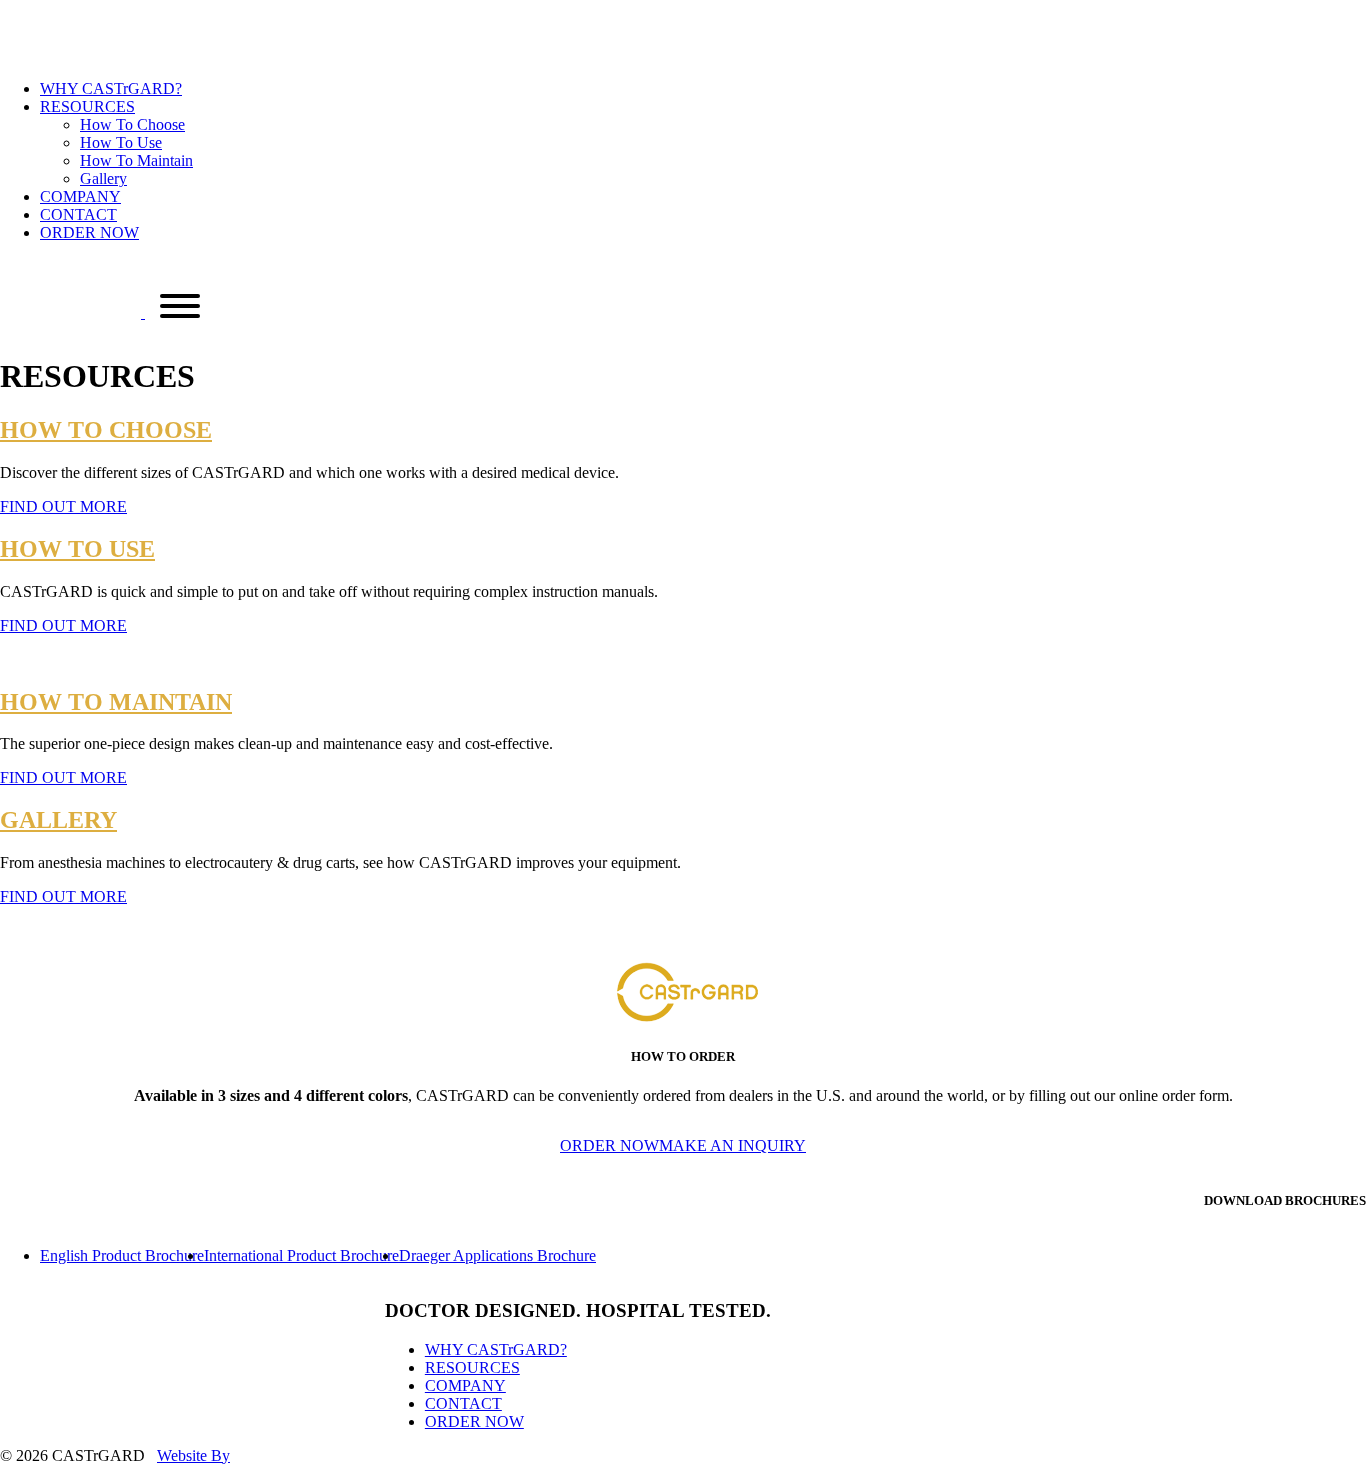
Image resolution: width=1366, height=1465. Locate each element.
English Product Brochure (122, 1255)
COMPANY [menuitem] (80, 196)
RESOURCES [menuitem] (472, 1367)
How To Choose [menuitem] (132, 124)
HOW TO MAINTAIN (116, 702)
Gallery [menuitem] (103, 178)
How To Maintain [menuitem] (136, 160)
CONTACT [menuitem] (78, 214)
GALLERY (58, 820)
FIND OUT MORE (63, 506)
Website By (193, 1455)
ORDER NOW (609, 1145)
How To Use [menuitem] (121, 142)
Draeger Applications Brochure (497, 1255)
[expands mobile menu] (180, 308)
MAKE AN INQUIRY (732, 1145)
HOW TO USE (77, 549)
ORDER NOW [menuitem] (89, 232)
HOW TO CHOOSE (106, 430)
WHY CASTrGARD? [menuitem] (111, 88)
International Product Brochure (301, 1255)
